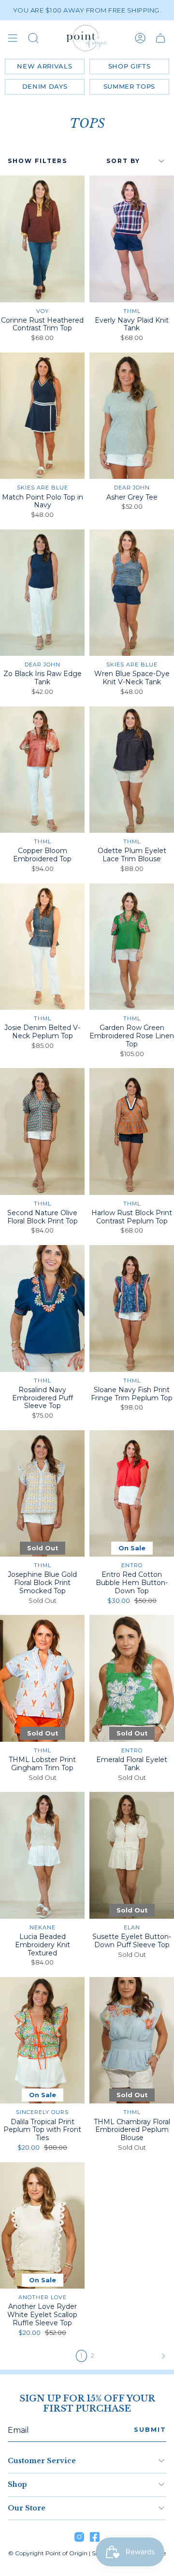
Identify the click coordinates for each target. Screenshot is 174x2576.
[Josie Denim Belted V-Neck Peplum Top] (42, 947)
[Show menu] (13, 38)
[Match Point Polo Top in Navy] (42, 416)
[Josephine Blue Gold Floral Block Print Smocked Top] (42, 1494)
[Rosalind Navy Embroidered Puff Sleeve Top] (42, 1308)
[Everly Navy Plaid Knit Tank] (132, 239)
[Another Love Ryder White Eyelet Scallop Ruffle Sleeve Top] (42, 2226)
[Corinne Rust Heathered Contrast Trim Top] (42, 239)
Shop (17, 2484)
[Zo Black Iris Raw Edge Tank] (42, 593)
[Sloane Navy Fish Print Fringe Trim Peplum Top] (132, 1308)
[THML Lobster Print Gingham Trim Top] (42, 1678)
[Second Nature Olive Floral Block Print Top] (42, 1132)
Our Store (27, 2508)
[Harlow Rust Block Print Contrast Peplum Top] (132, 1132)
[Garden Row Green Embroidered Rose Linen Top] (132, 947)
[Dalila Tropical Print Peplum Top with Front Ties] (42, 2040)
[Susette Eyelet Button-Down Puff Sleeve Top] (132, 1855)
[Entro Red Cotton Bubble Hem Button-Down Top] (132, 1494)
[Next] (135, 2356)
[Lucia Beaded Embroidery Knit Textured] (42, 1855)
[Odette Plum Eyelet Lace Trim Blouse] (132, 770)
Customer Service (42, 2461)
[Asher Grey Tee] (132, 416)
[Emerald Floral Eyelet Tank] (132, 1678)
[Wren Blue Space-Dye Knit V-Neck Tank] (132, 593)
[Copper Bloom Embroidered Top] (42, 770)
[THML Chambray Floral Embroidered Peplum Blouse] (132, 2040)
